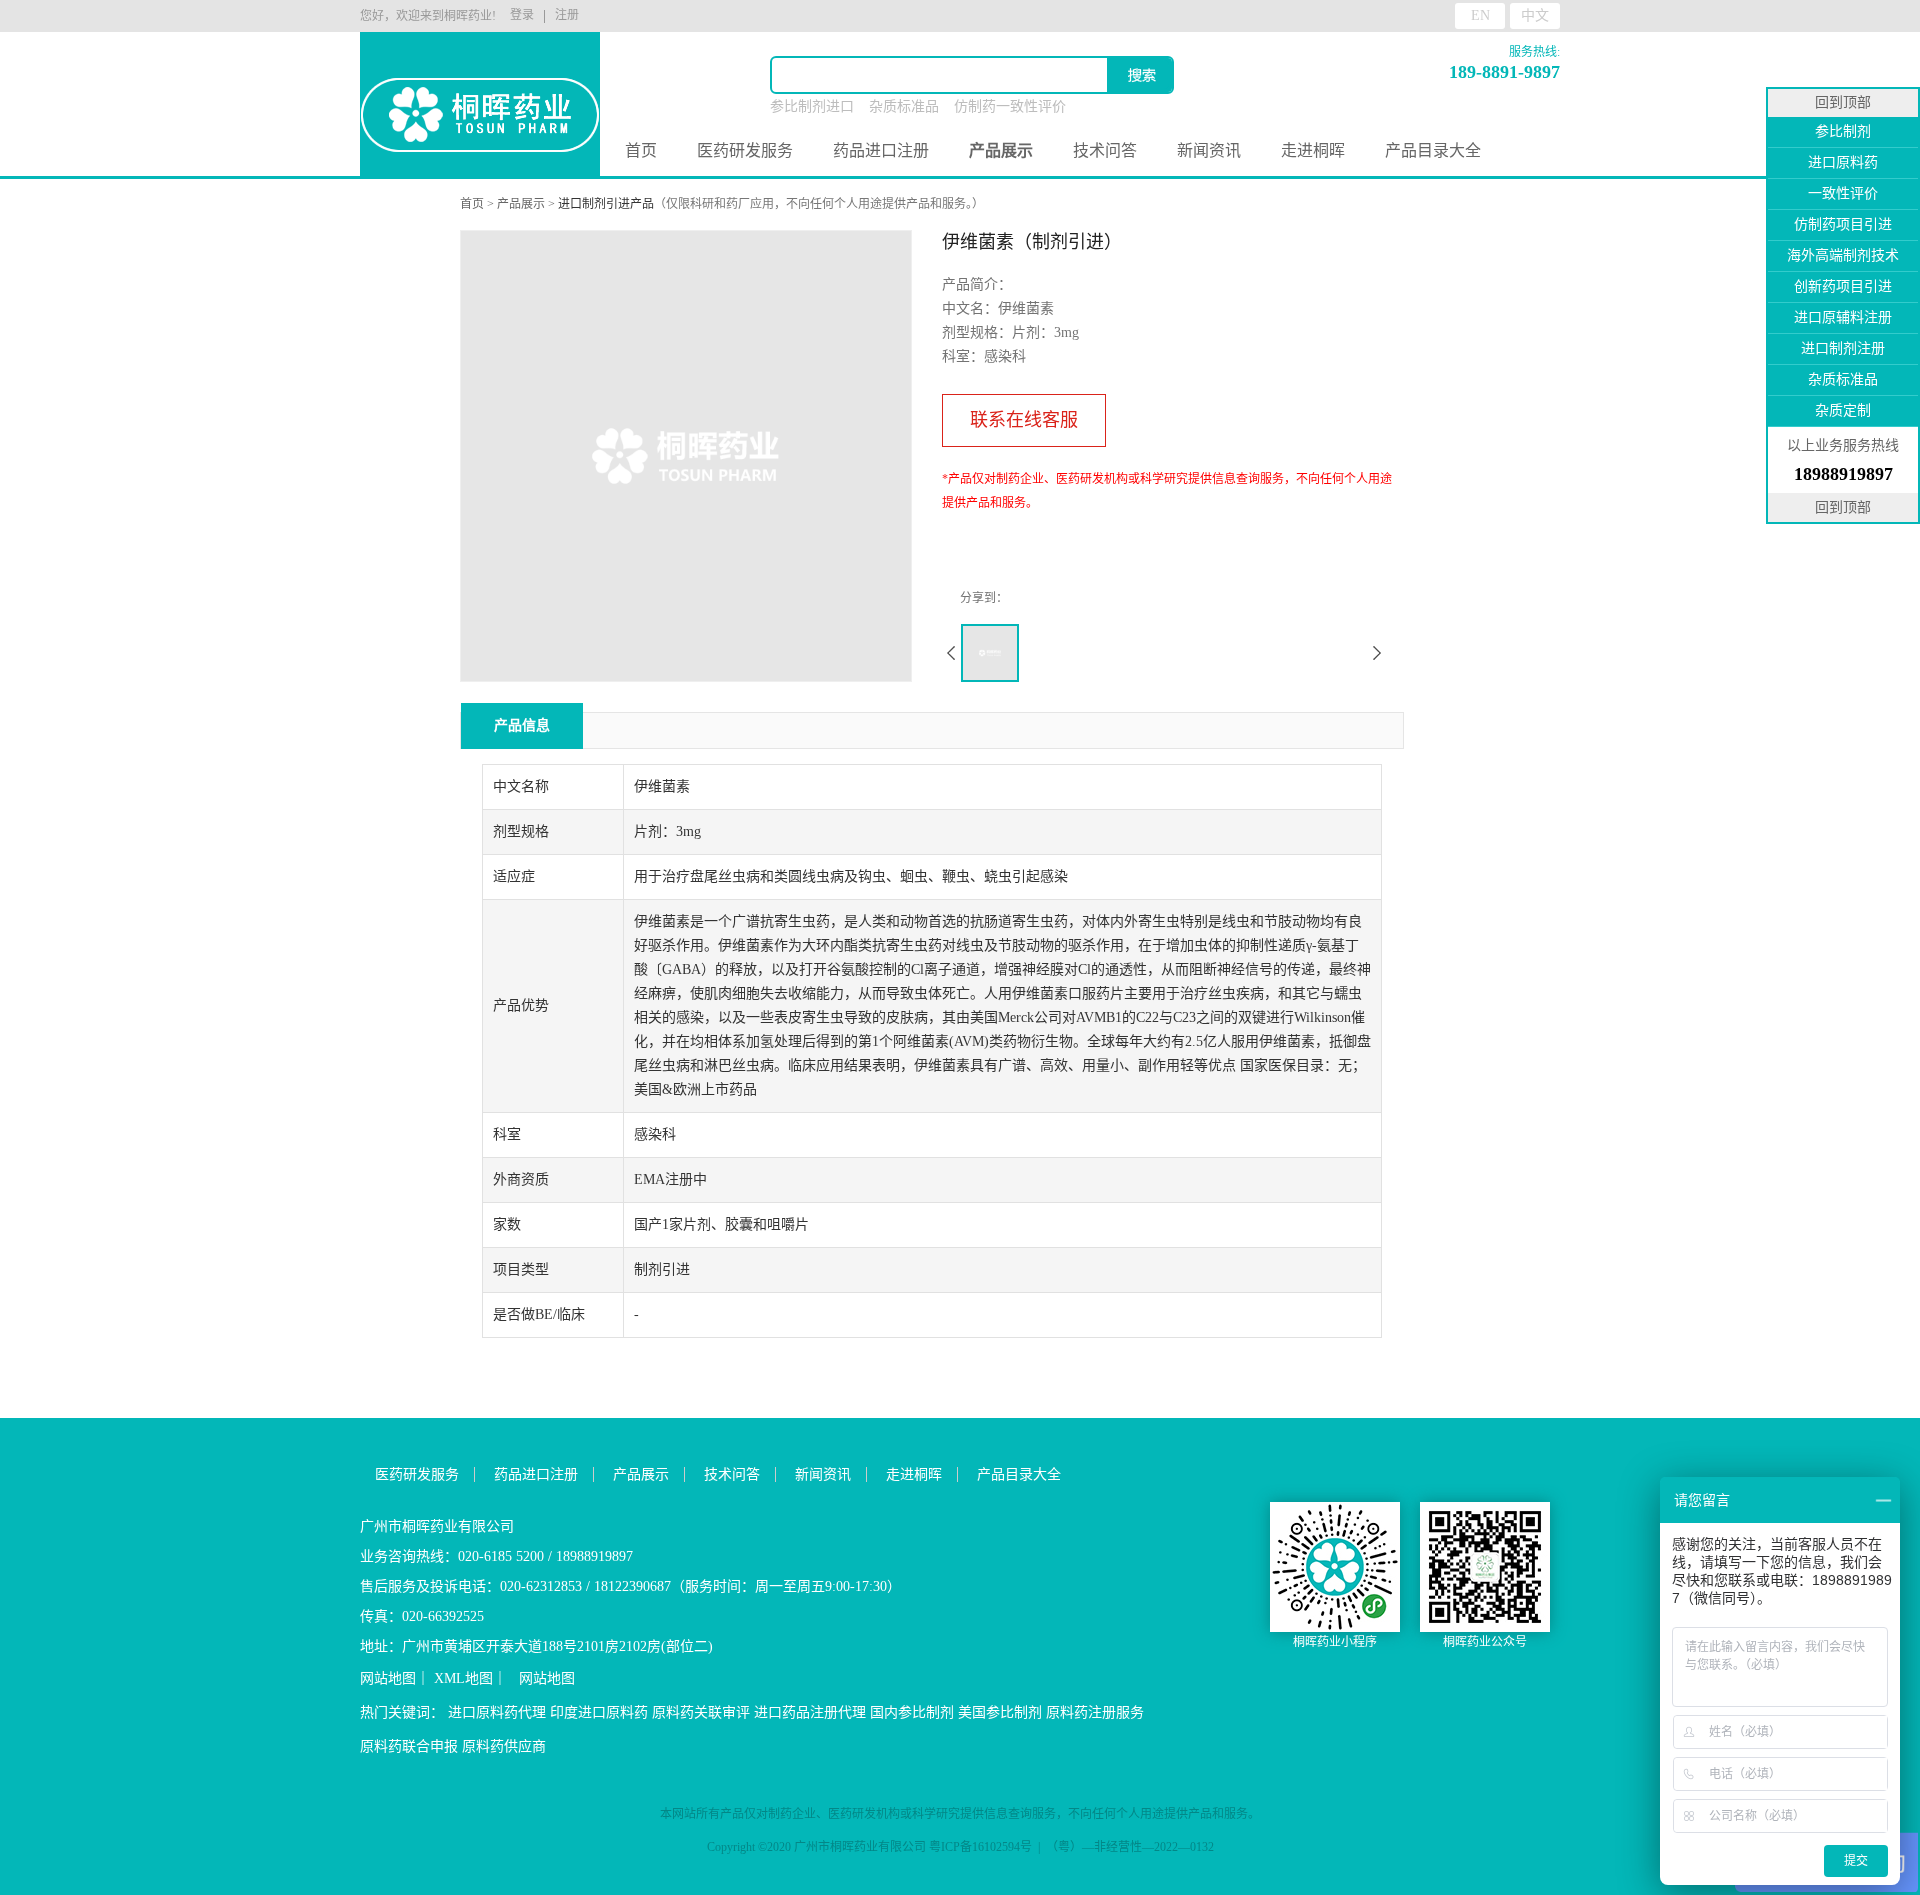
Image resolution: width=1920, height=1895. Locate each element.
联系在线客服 (1024, 420)
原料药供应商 (504, 1746)
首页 (641, 150)
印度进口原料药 (599, 1712)
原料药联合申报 (409, 1746)
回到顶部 (1843, 102)
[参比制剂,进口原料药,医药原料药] (480, 80)
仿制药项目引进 (1843, 224)
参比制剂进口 (812, 106)
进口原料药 (1843, 162)
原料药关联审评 (701, 1712)
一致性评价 (1843, 193)
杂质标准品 (904, 106)
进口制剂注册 (1843, 348)
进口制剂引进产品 (606, 204)
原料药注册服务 (1095, 1712)
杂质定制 (1843, 410)
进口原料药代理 (497, 1712)
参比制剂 (1843, 131)
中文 (1535, 15)
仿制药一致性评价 (1010, 106)
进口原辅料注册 (1843, 317)
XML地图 (463, 1678)
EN (1480, 15)
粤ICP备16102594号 (980, 1847)
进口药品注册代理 (810, 1712)
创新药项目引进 (1843, 286)
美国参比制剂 (1000, 1712)
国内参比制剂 (912, 1712)
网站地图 (388, 1678)
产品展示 (521, 204)
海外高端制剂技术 (1843, 255)
